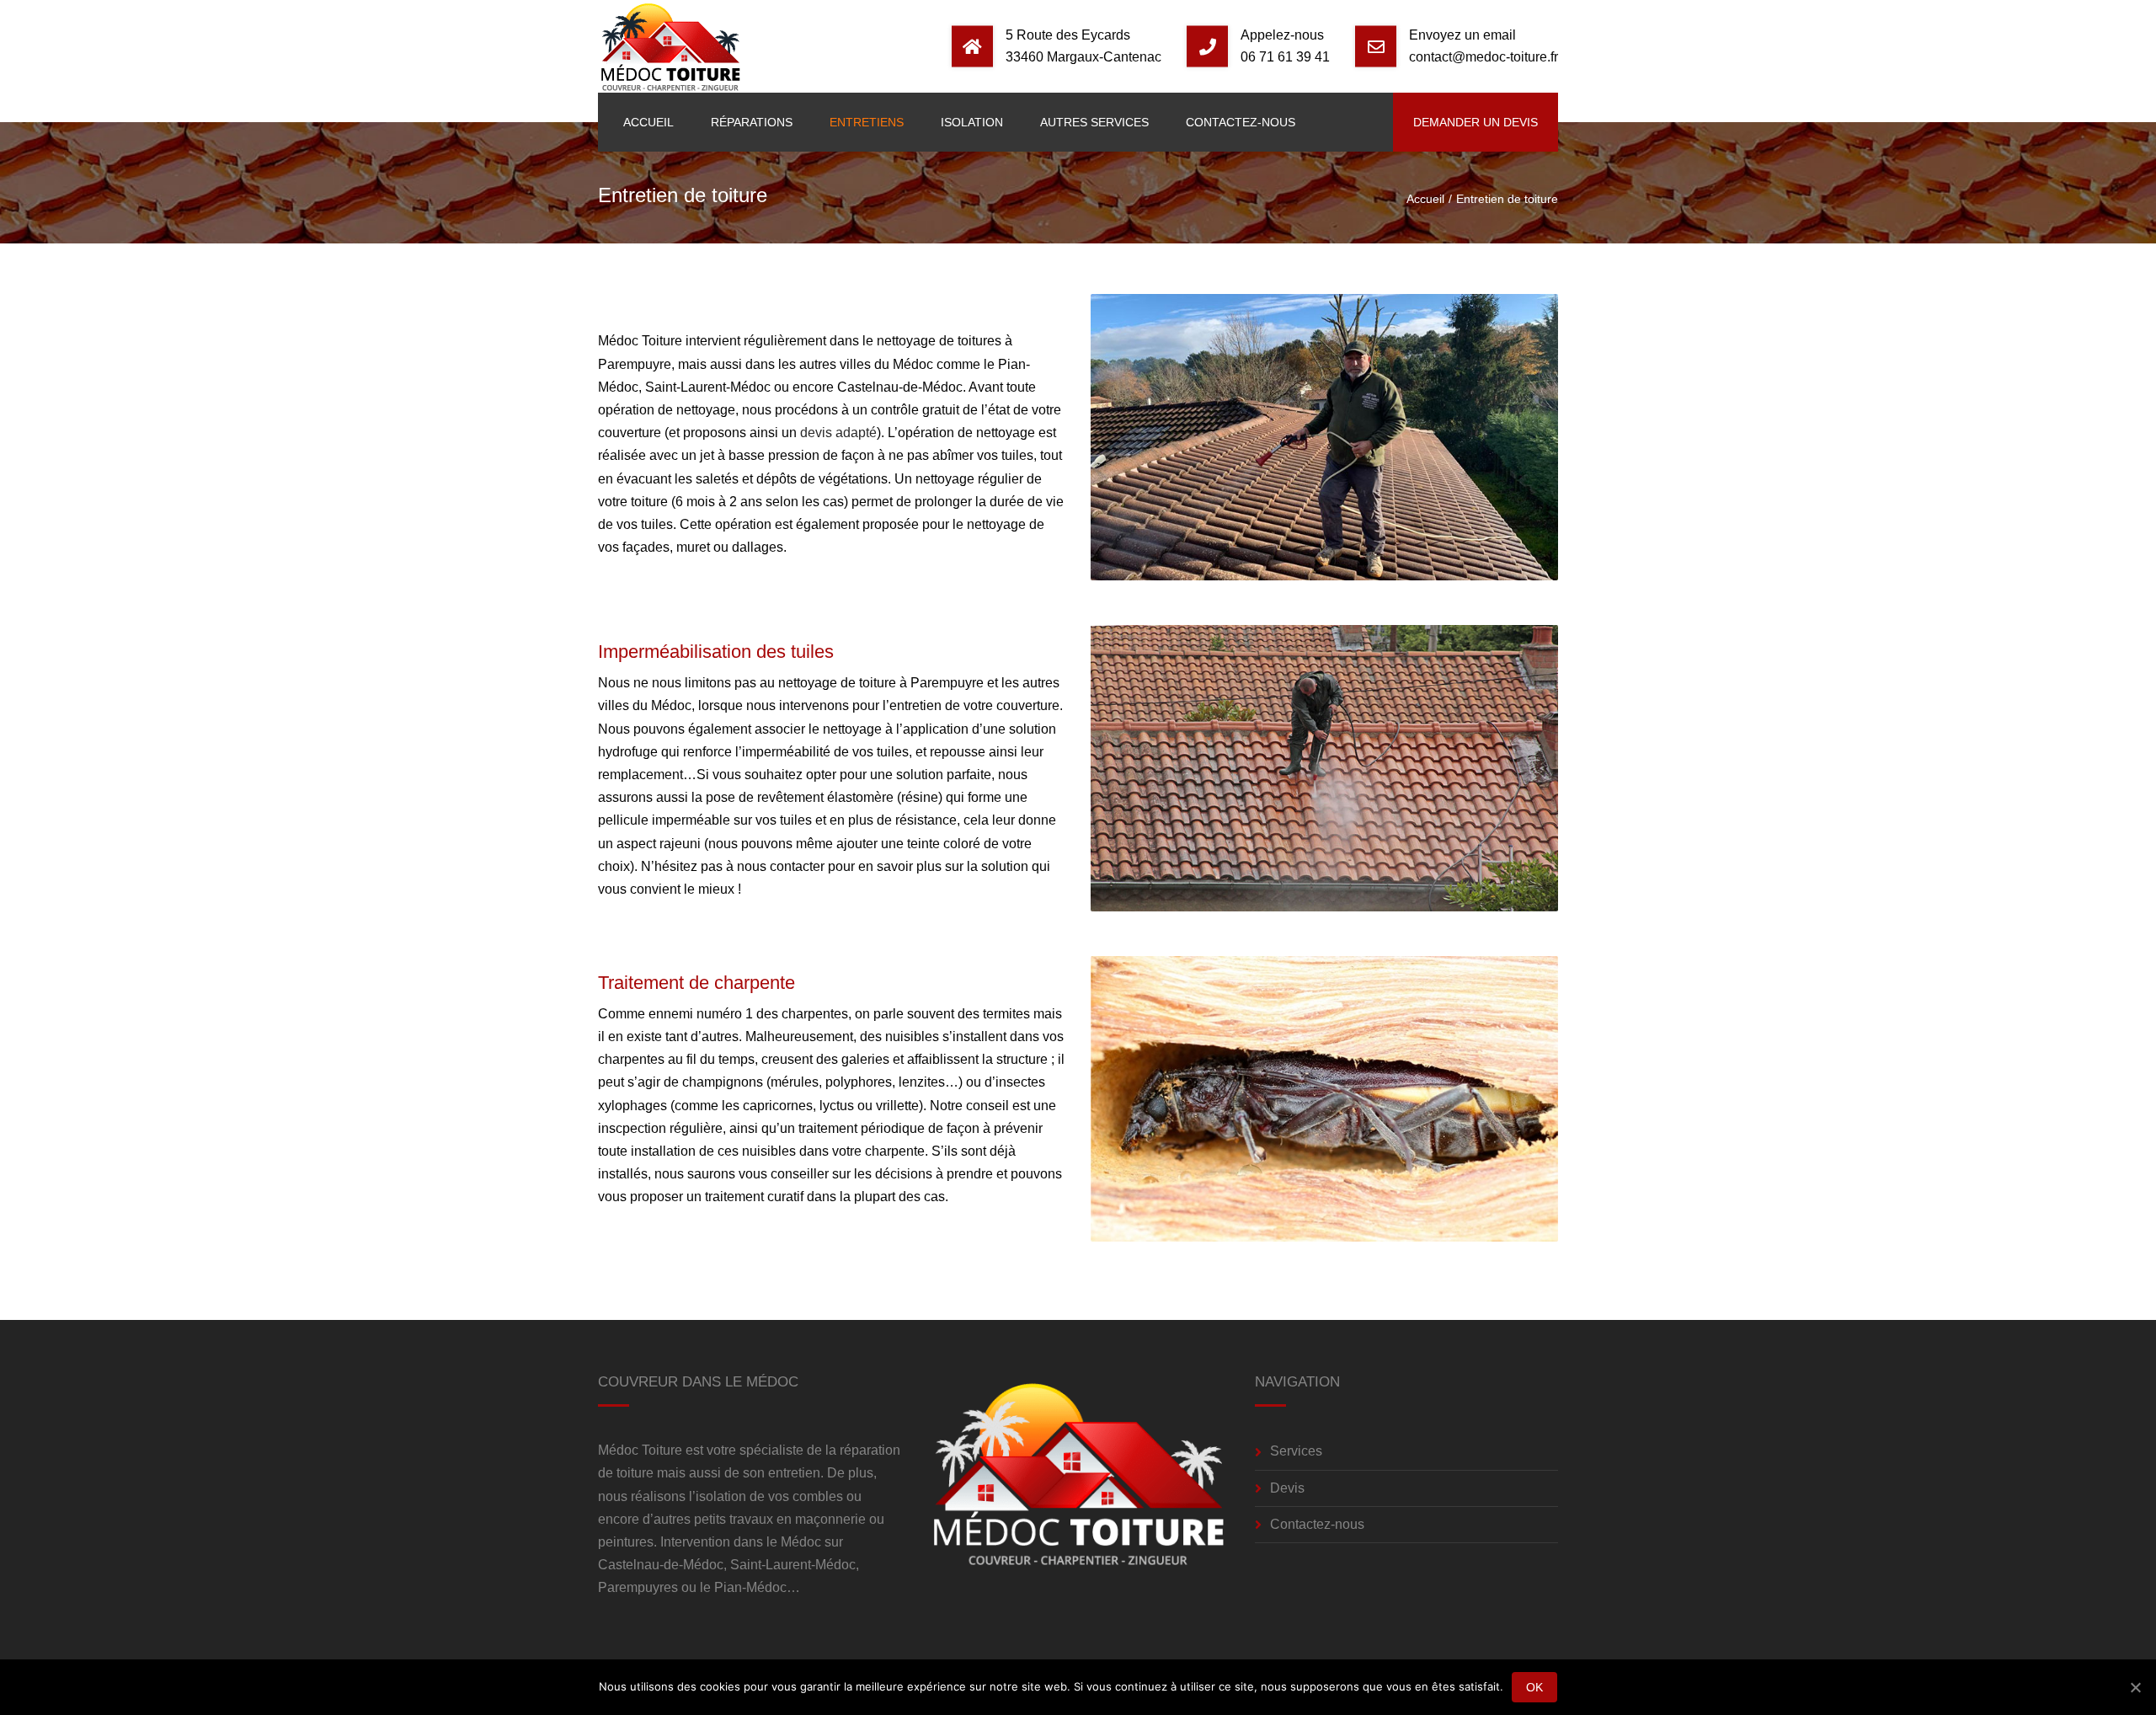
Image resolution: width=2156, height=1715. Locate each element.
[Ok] (2135, 1687)
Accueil (648, 122)
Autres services (1094, 122)
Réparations (752, 122)
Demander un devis (1476, 122)
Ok (1535, 1687)
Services (1296, 1451)
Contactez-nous (1241, 122)
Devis (1287, 1488)
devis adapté (838, 433)
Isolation (972, 122)
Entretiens (867, 122)
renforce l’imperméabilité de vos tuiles (796, 752)
